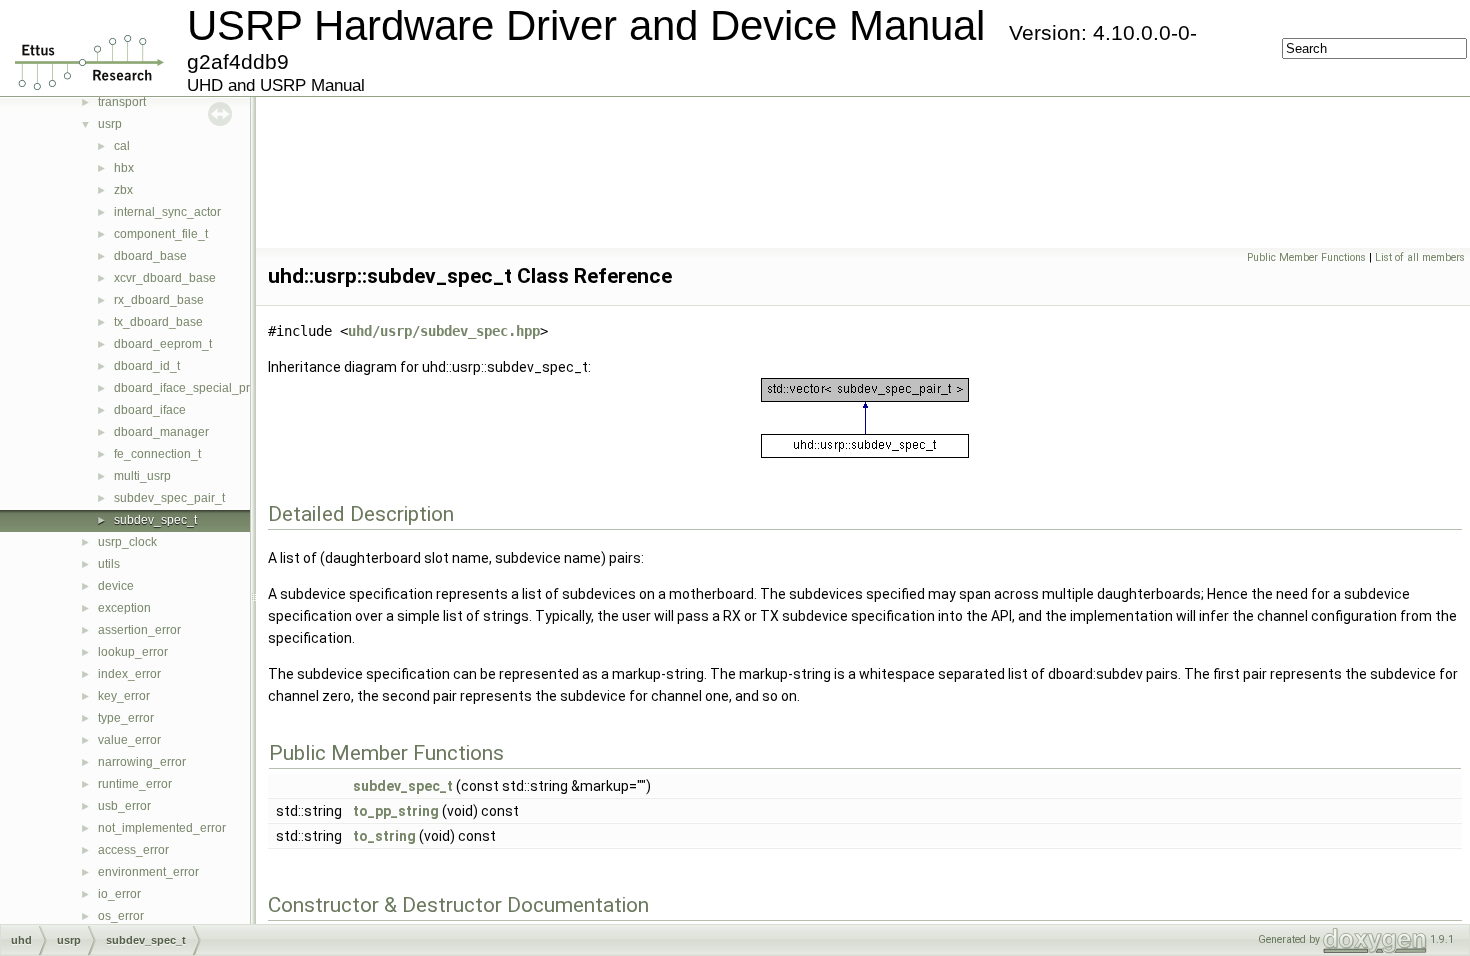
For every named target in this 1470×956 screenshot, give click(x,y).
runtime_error (135, 784)
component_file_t (161, 234)
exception (124, 608)
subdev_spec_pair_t (169, 498)
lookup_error (133, 652)
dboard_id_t (147, 366)
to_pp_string (396, 811)
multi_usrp (142, 476)
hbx (124, 168)
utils (109, 564)
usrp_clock (127, 542)
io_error (119, 894)
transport (122, 102)
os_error (121, 916)
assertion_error (139, 630)
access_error (133, 850)
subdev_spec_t (155, 520)
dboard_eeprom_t (163, 344)
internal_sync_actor (167, 212)
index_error (129, 674)
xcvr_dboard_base (165, 278)
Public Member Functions (1306, 257)
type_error (126, 718)
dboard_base (150, 256)
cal (122, 146)
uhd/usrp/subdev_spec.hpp (444, 331)
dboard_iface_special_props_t (197, 388)
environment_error (148, 872)
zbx (123, 190)
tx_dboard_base (158, 322)
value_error (129, 740)
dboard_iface (150, 410)
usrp (110, 124)
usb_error (124, 806)
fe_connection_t (157, 454)
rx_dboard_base (159, 300)
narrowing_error (142, 762)
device (116, 586)
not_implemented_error (162, 828)
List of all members (1420, 257)
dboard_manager (161, 432)
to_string (384, 836)
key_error (124, 696)
